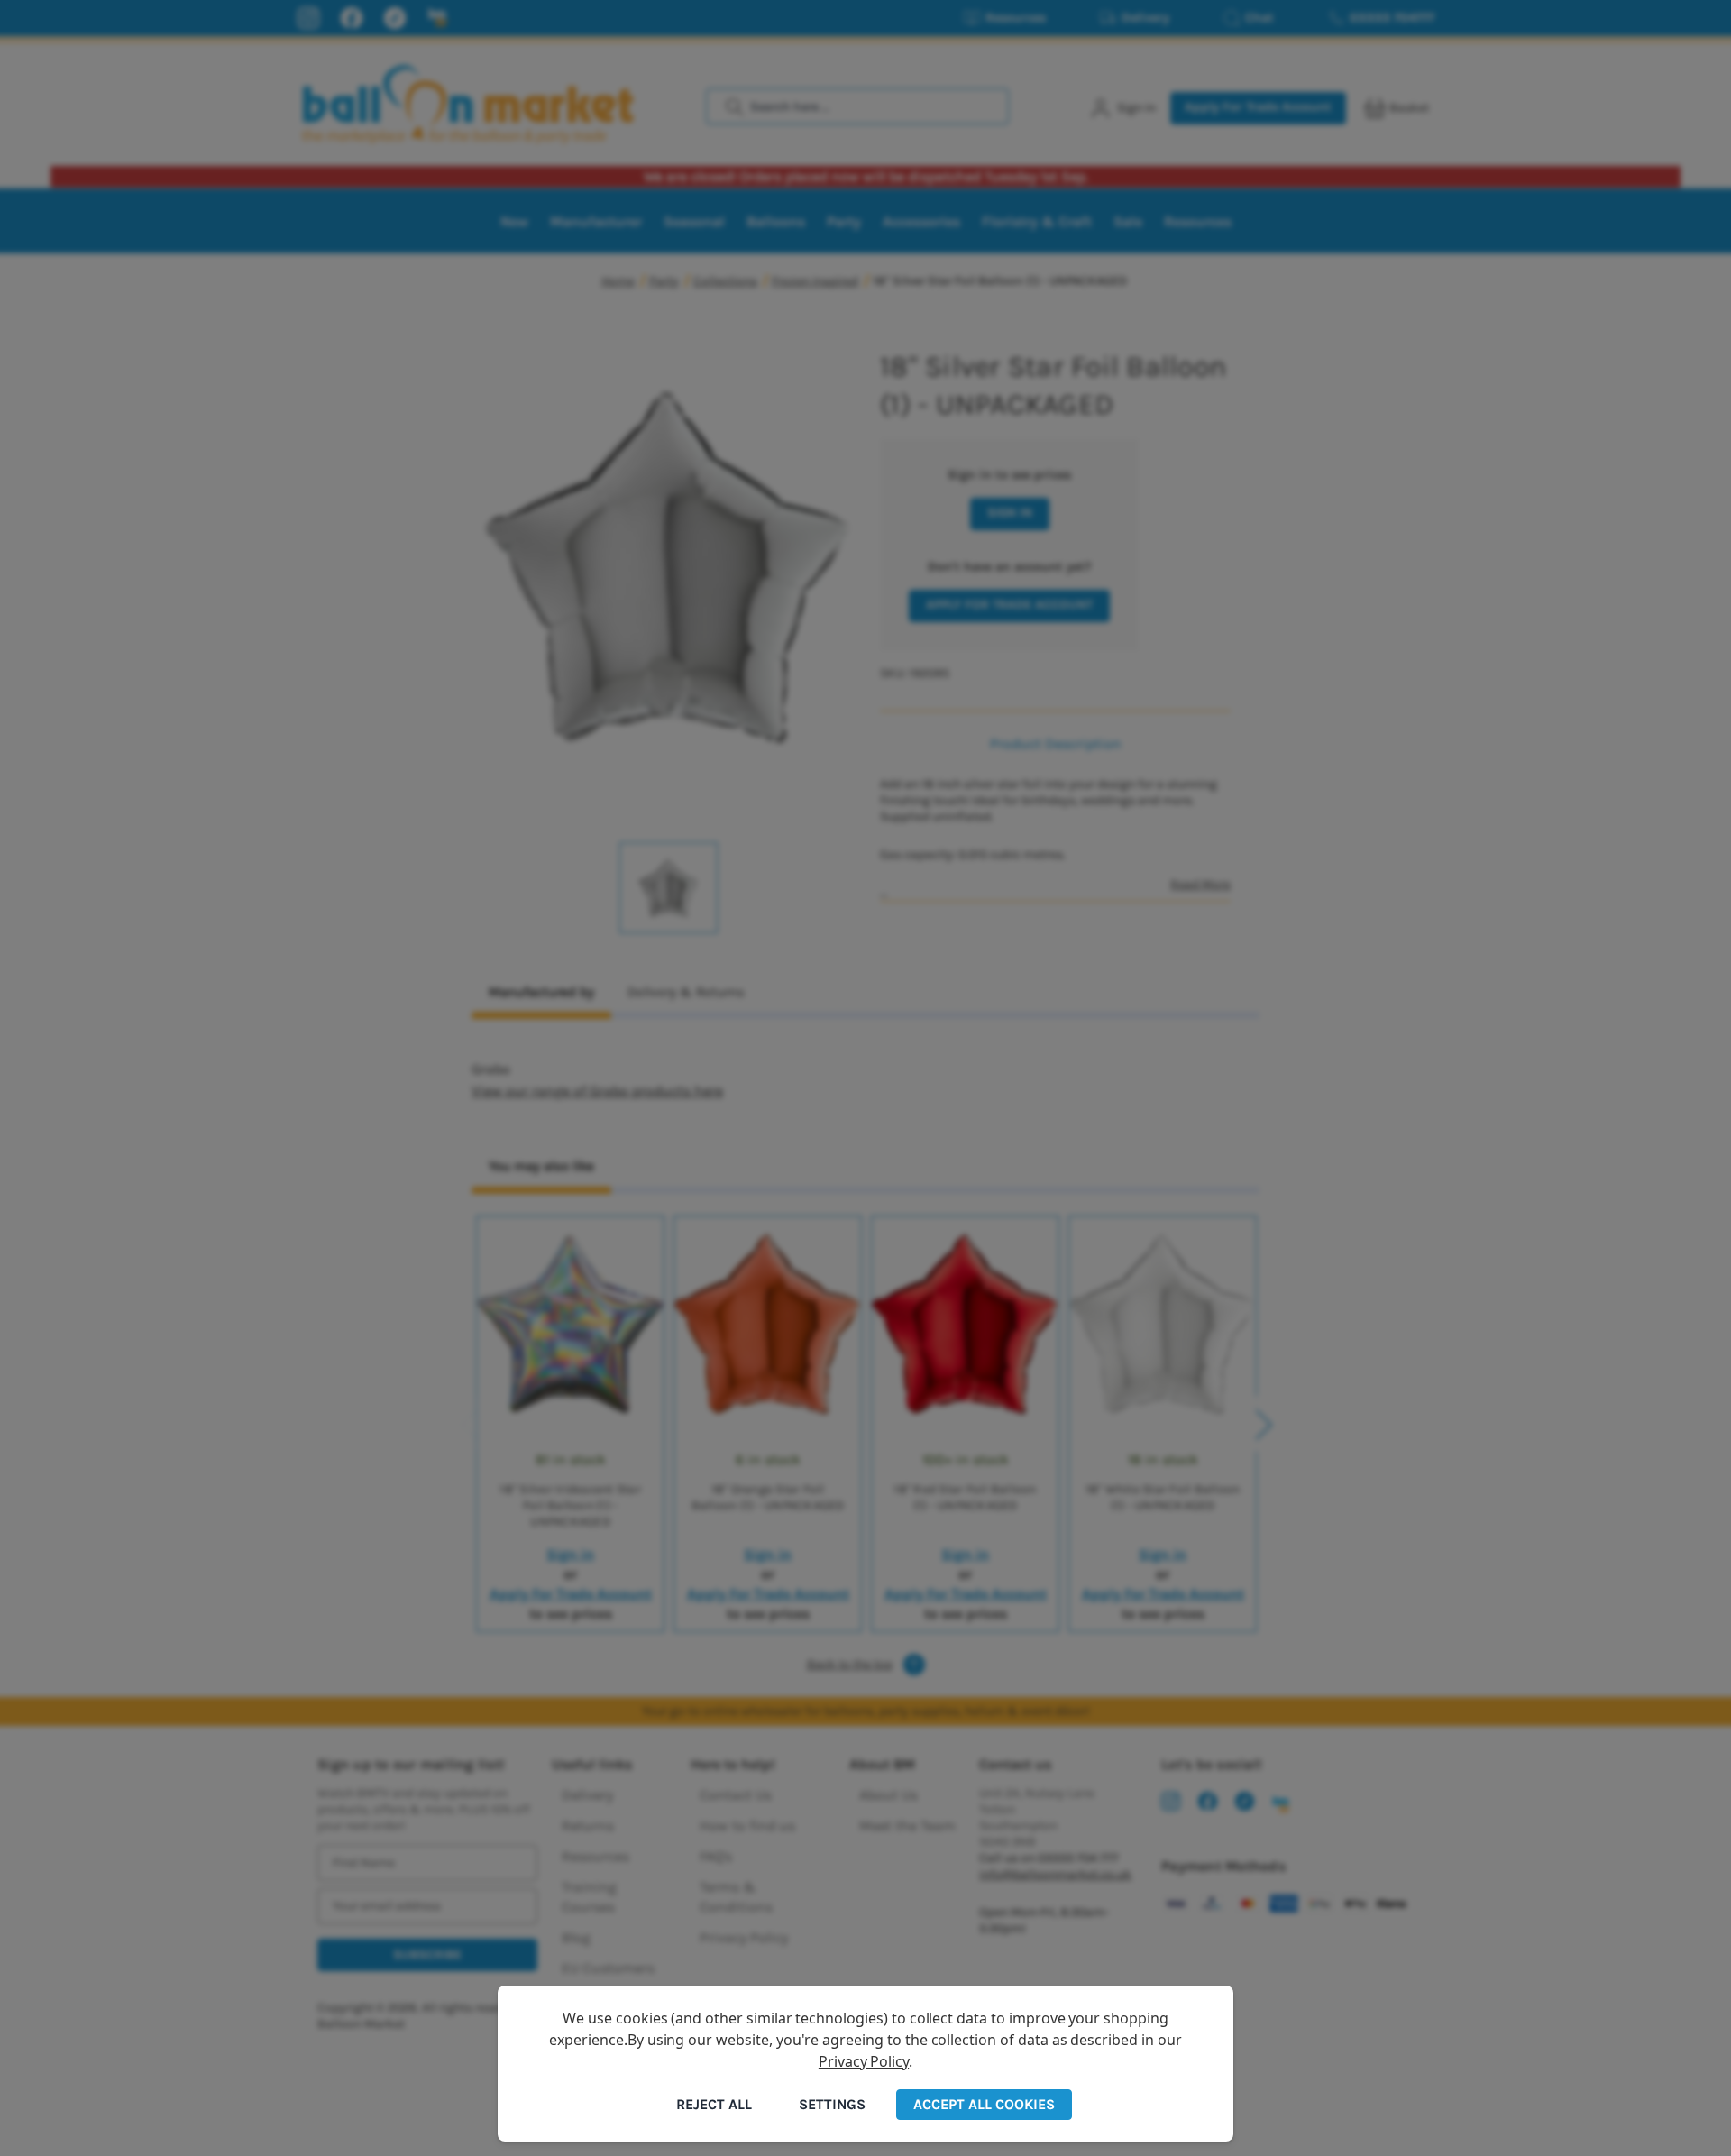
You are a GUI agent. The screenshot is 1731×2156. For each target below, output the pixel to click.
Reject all (714, 2104)
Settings (832, 2104)
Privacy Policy (864, 2061)
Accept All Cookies (984, 2104)
